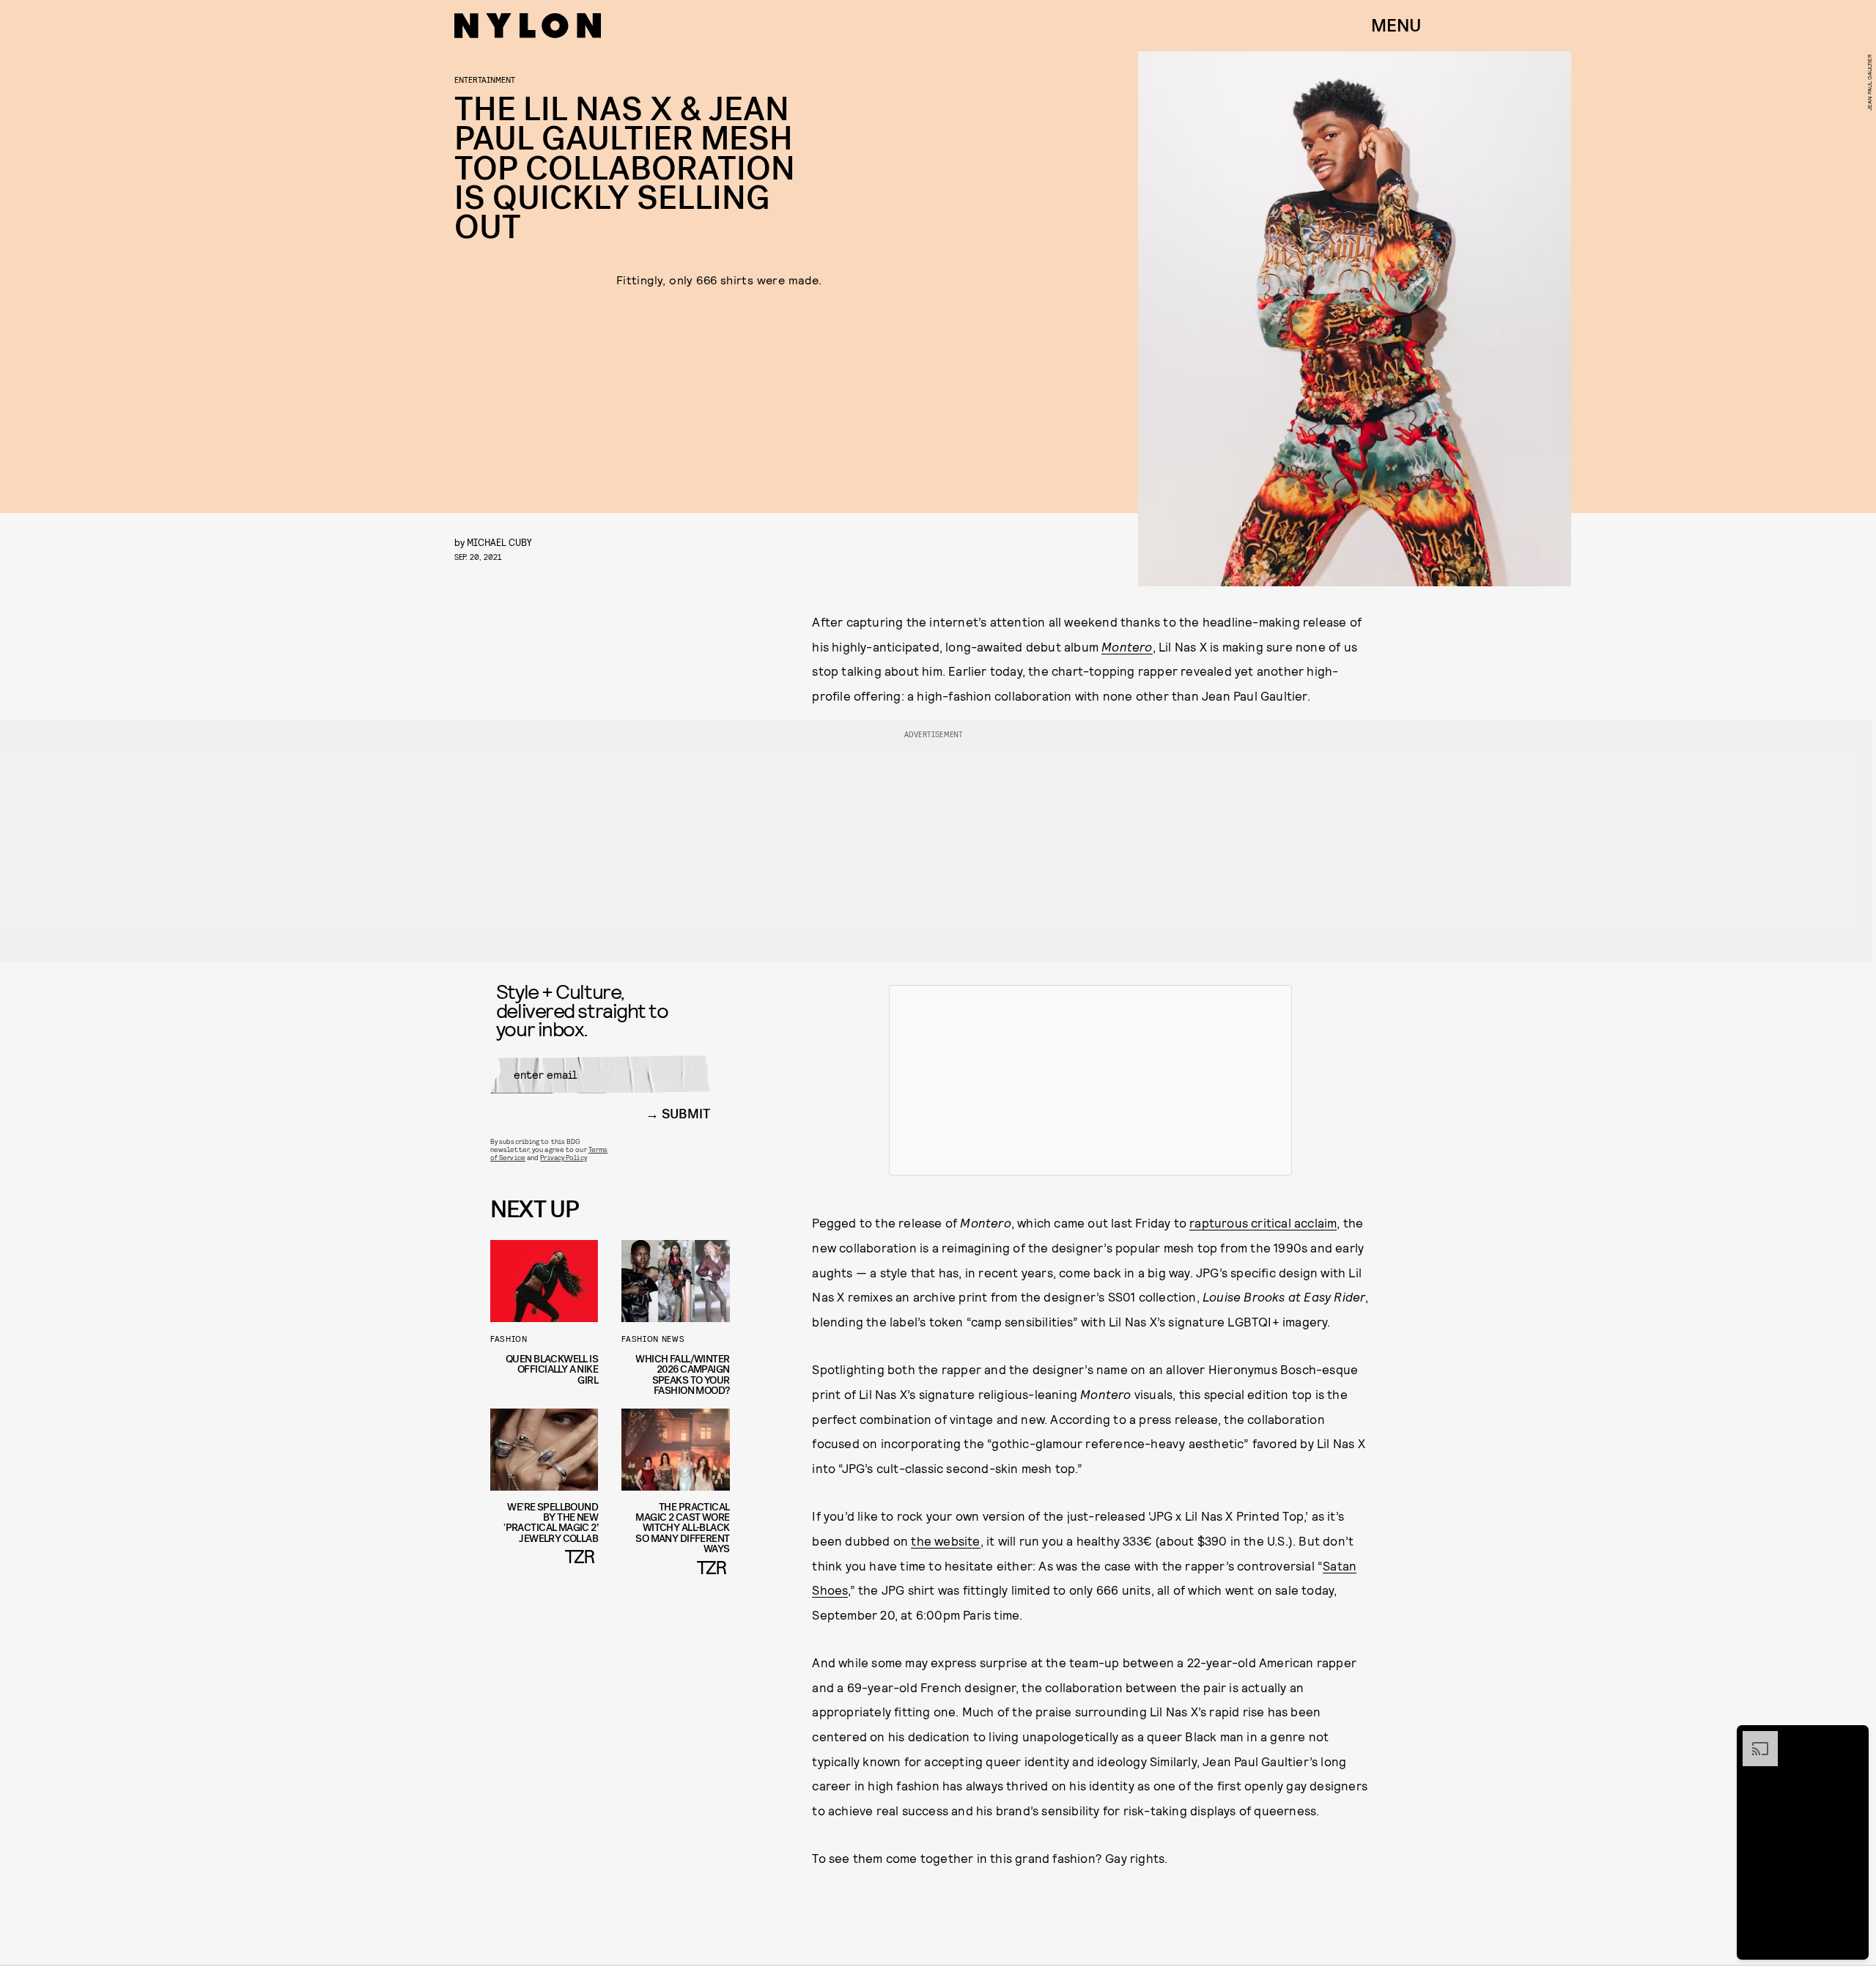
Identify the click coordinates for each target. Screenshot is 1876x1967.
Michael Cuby (499, 542)
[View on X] (1090, 1080)
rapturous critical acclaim (1263, 1222)
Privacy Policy (563, 1157)
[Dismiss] (1853, 1738)
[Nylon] (528, 26)
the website (945, 1540)
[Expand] (1753, 1738)
